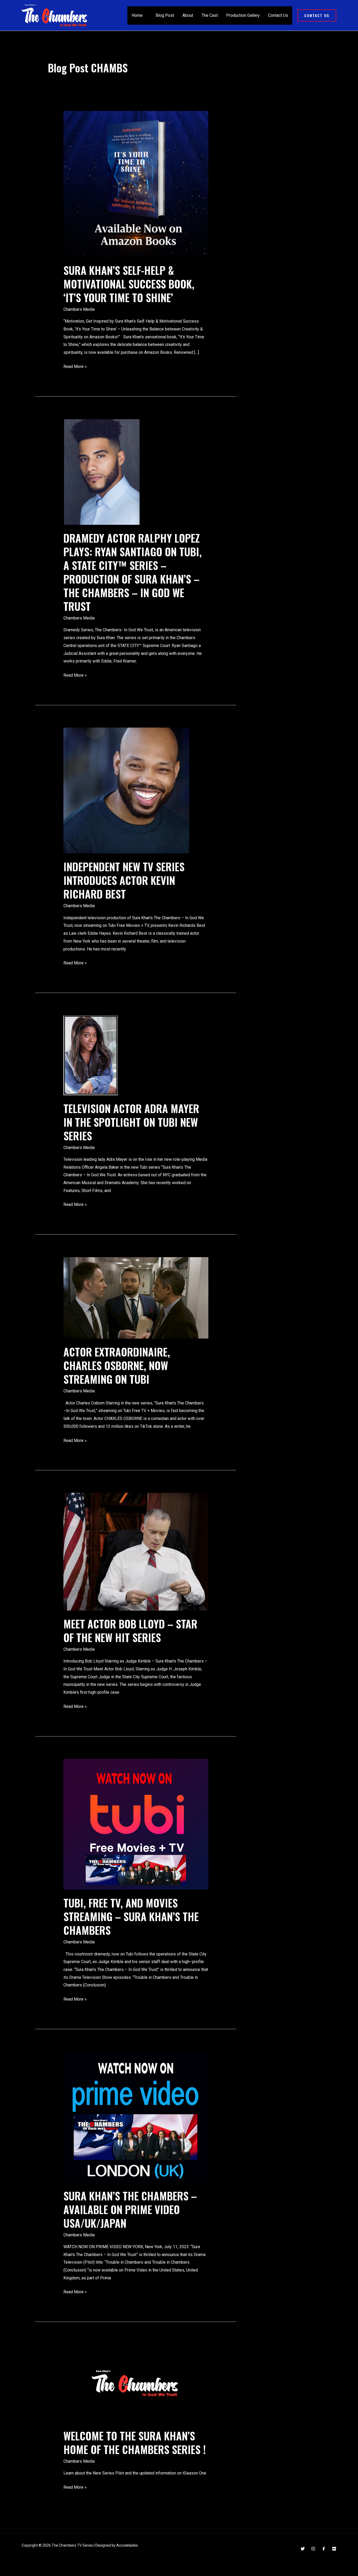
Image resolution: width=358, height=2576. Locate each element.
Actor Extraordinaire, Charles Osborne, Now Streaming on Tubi (117, 1365)
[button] (317, 15)
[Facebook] (324, 2549)
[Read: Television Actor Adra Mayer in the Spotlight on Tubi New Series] (91, 1055)
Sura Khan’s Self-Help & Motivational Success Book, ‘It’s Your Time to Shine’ (129, 284)
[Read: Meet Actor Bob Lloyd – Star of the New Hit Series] (136, 1551)
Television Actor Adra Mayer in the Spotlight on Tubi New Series (131, 1122)
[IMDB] (334, 2549)
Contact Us (278, 15)
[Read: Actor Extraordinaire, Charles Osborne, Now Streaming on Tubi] (136, 1298)
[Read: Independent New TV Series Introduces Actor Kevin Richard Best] (126, 790)
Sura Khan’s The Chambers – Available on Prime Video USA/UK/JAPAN (130, 2209)
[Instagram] (313, 2549)
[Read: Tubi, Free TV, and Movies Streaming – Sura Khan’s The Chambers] (136, 1824)
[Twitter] (303, 2549)
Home (137, 15)
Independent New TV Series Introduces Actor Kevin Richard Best (124, 880)
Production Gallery (243, 15)
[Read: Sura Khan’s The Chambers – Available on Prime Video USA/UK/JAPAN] (136, 2117)
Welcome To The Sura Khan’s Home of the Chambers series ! (135, 2443)
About (188, 15)
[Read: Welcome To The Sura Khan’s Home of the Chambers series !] (136, 2383)
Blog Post (165, 15)
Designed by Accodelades (117, 2545)
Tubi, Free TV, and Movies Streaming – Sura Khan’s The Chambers (131, 1916)
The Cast (210, 15)
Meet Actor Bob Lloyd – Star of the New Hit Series (130, 1631)
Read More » (75, 366)
